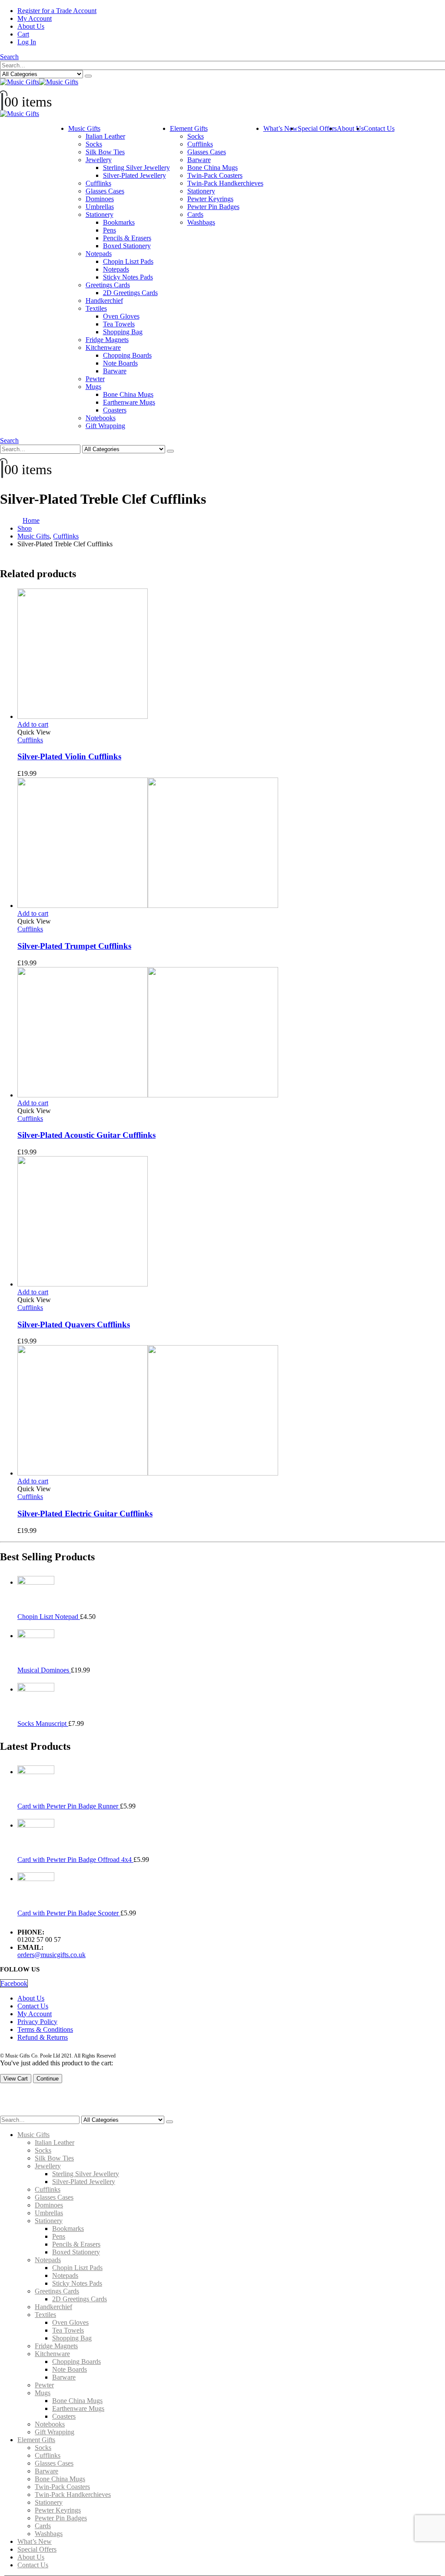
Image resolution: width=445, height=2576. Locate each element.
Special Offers (317, 128)
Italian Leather (105, 136)
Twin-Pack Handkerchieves (225, 183)
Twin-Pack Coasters (215, 175)
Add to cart (33, 724)
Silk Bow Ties (105, 152)
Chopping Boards (127, 355)
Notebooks (101, 418)
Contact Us (379, 128)
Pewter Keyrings (210, 199)
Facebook (14, 1983)
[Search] (88, 76)
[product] (231, 655)
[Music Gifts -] (39, 82)
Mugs (93, 387)
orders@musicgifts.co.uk (51, 1955)
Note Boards (120, 363)
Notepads (99, 254)
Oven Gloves (121, 316)
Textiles (96, 308)
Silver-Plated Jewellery (134, 175)
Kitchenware (103, 347)
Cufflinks (98, 183)
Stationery (100, 214)
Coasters (115, 410)
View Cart (16, 2079)
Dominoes (100, 199)
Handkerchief (104, 301)
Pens (110, 230)
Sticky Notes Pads (128, 277)
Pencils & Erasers (127, 238)
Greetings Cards (108, 285)
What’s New (281, 128)
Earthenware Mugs (129, 402)
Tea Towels (119, 324)
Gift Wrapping (105, 426)
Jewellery (99, 160)
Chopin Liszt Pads (128, 261)
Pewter (95, 379)
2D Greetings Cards (130, 293)
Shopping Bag (123, 332)
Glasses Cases (105, 191)
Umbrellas (100, 207)
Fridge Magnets (107, 340)
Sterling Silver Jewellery (136, 168)
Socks (94, 144)
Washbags (201, 222)
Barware (115, 371)
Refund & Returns (43, 2037)
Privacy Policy (37, 2022)
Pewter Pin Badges (213, 207)
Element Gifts (189, 128)
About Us (31, 26)
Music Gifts (84, 128)
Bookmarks (119, 222)
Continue (48, 2079)
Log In (27, 42)
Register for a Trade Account (57, 11)
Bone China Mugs (128, 394)
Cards (195, 214)
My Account (35, 18)
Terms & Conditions (45, 2029)
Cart (23, 34)
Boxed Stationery (127, 246)
